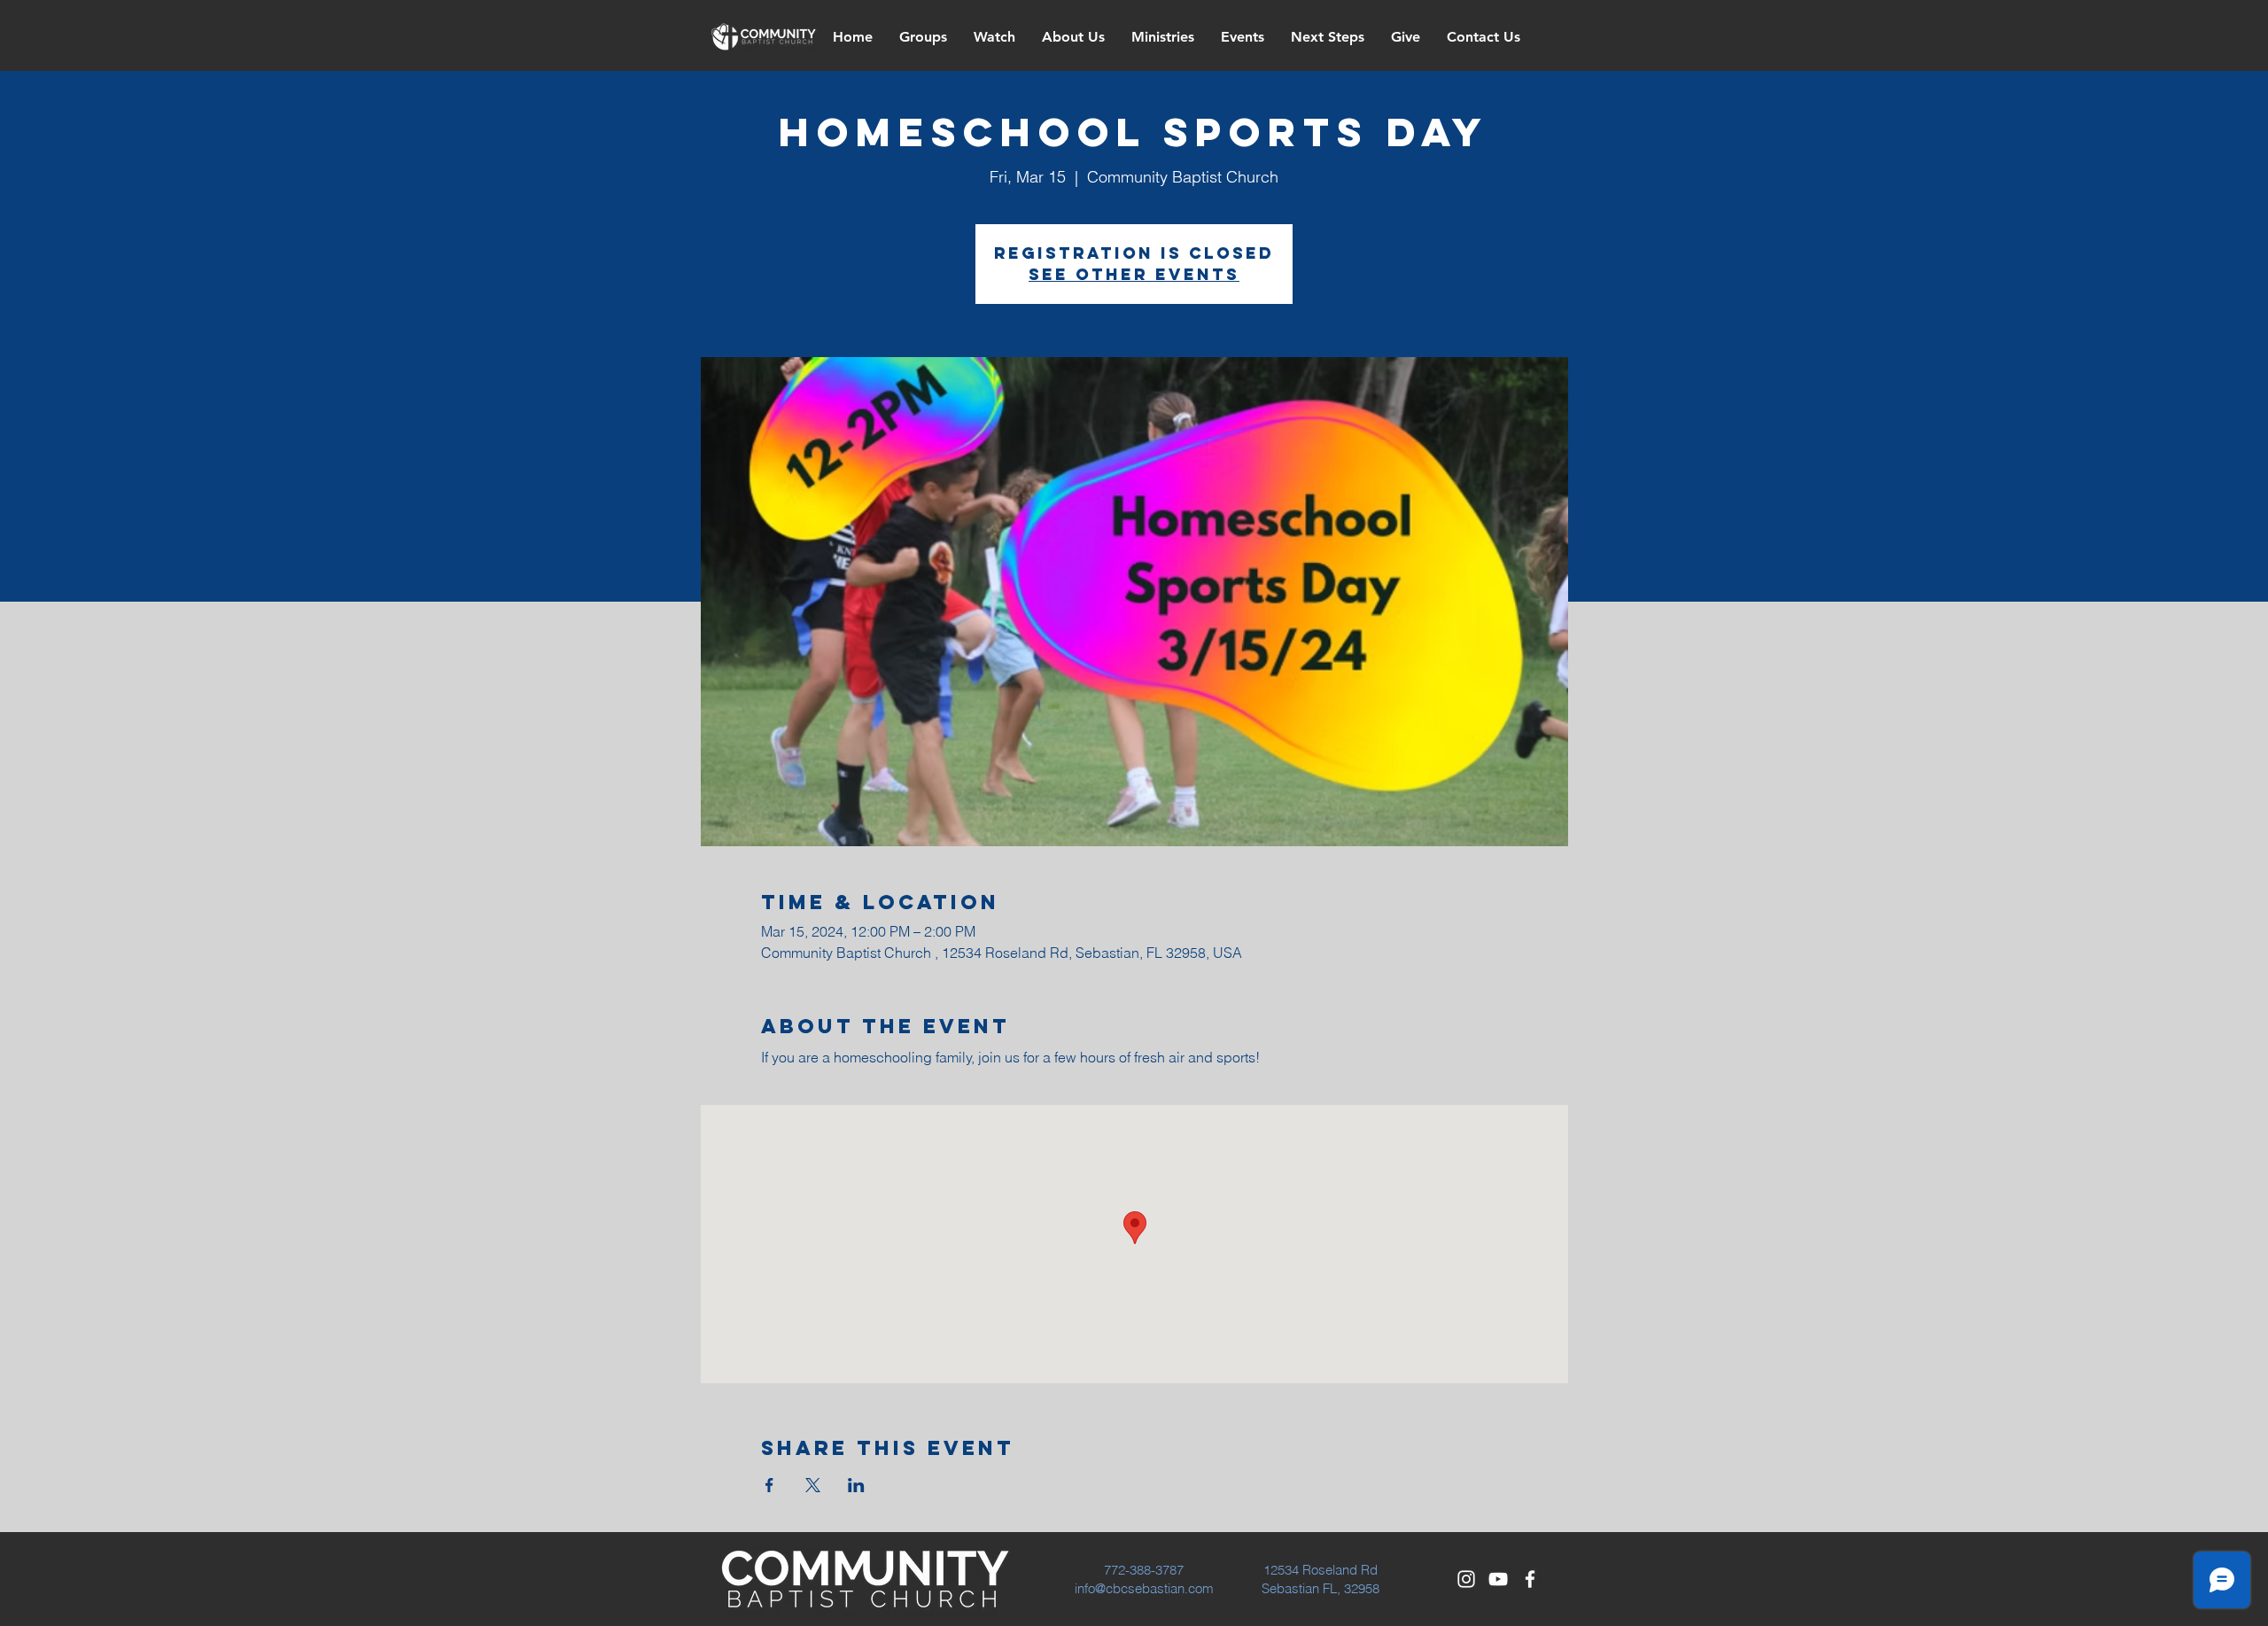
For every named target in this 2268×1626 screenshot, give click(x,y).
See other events (1134, 274)
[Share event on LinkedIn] (856, 1485)
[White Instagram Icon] (1466, 1579)
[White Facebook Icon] (1530, 1579)
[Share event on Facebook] (769, 1485)
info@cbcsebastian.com (1144, 1588)
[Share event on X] (813, 1485)
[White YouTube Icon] (1498, 1579)
